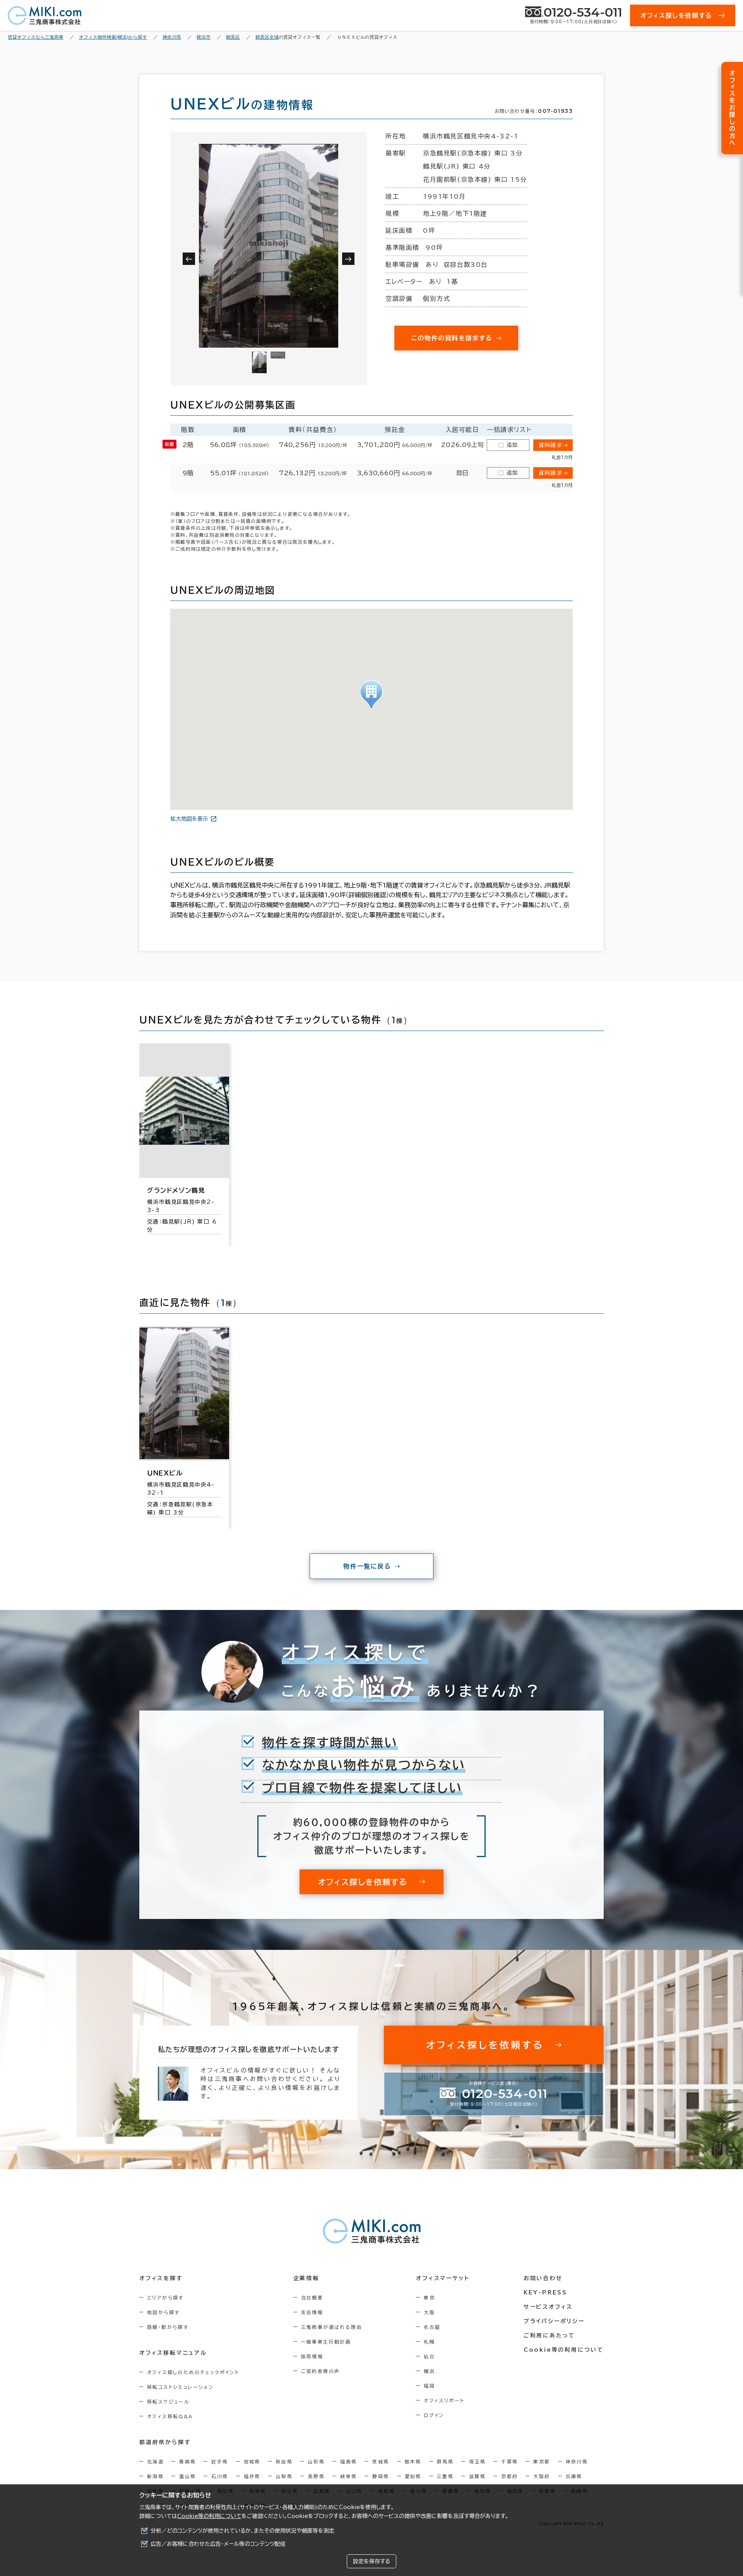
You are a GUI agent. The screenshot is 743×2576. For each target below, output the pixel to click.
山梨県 (284, 2476)
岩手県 (220, 2462)
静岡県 (381, 2476)
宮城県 (252, 2462)
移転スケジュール (168, 2402)
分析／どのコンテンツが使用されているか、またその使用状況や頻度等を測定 (242, 2531)
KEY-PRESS (545, 2293)
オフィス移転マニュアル (173, 2353)
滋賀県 (477, 2476)
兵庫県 (574, 2476)
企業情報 (306, 2278)
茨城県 (381, 2462)
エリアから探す (165, 2298)
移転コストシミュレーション (180, 2387)
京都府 (509, 2476)
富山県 (187, 2476)
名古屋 (432, 2327)
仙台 (429, 2356)
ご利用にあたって (549, 2335)
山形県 (316, 2462)
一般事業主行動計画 (326, 2342)
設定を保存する (371, 2561)
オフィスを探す (161, 2278)
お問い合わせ (543, 2278)
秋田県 (284, 2462)
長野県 (316, 2476)
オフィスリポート (444, 2400)
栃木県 (413, 2462)
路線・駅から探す (168, 2327)
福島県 (348, 2462)
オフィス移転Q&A (170, 2416)
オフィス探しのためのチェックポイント (193, 2372)
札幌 (429, 2342)
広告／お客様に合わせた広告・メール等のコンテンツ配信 (218, 2544)
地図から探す (163, 2312)
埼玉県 (477, 2462)
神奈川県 (577, 2462)
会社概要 (312, 2298)
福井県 (252, 2476)
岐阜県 (348, 2476)
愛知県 (413, 2476)
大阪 (429, 2312)
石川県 (220, 2476)
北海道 (155, 2462)
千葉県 (509, 2462)
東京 (429, 2298)
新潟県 (155, 2476)
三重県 (445, 2476)
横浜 (429, 2371)
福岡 (429, 2386)
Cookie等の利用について (209, 2516)
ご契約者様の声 (321, 2371)
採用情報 (312, 2356)
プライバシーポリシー (554, 2321)
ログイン (434, 2415)
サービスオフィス (548, 2307)
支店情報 (312, 2312)
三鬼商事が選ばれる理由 (332, 2327)
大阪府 (542, 2476)
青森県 (187, 2462)
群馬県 (445, 2462)
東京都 (542, 2462)
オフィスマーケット (443, 2278)
